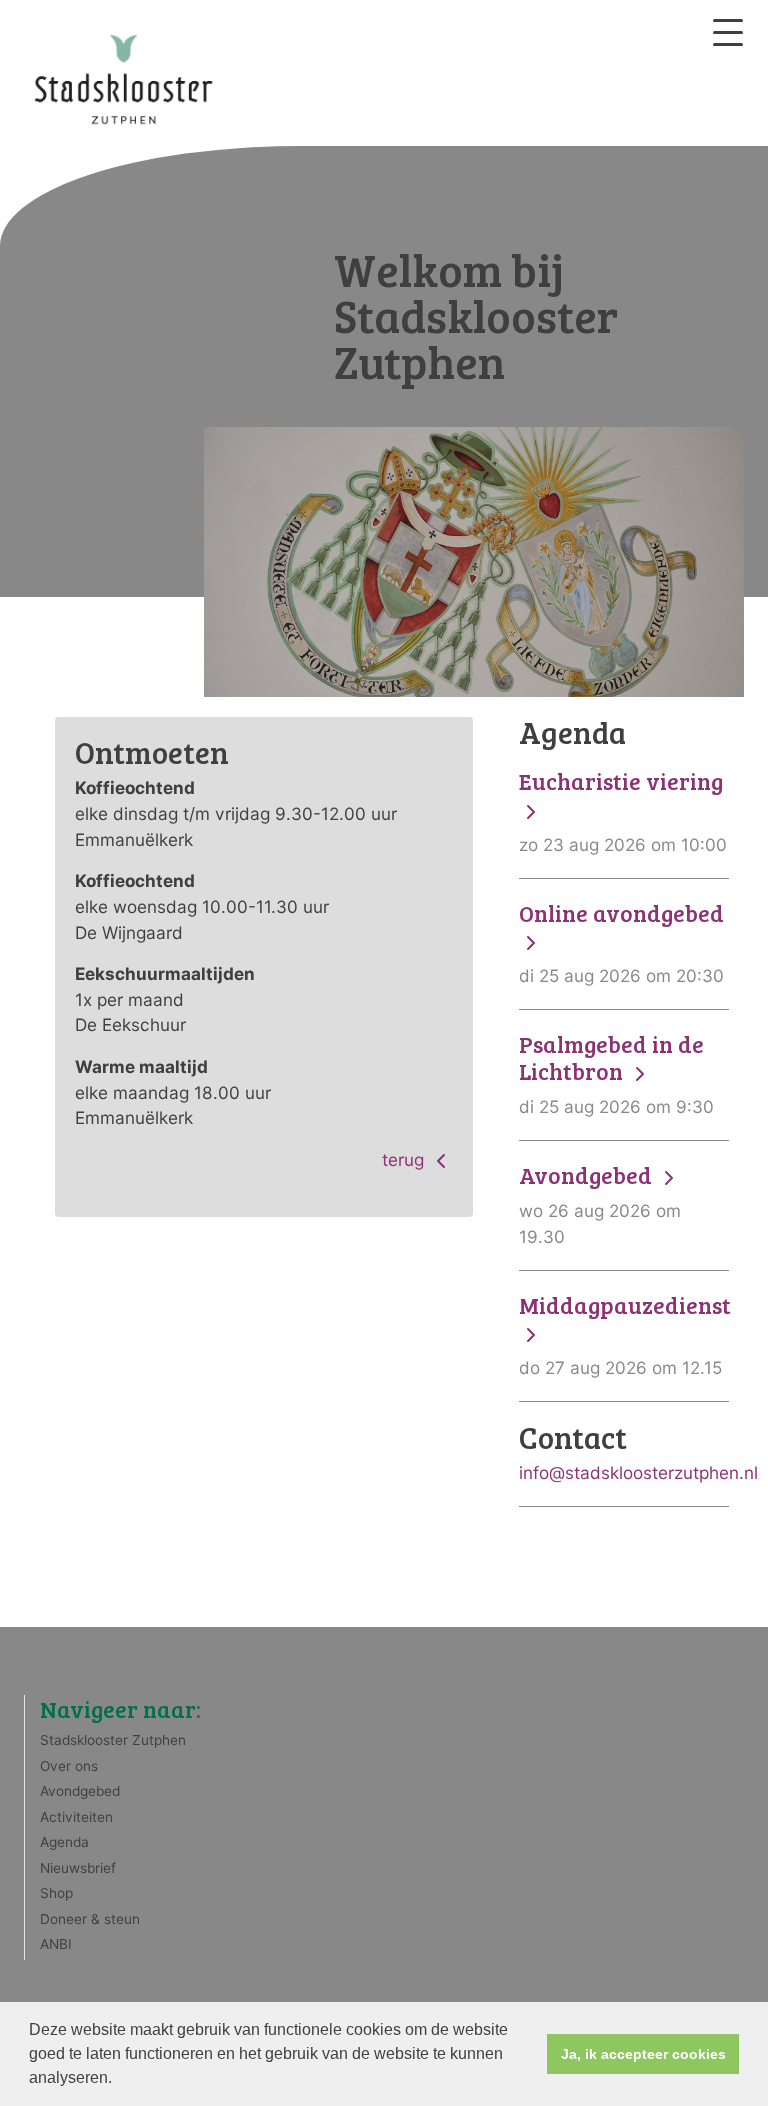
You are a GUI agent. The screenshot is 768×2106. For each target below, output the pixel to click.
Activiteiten (76, 1817)
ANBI (56, 1944)
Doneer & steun (90, 1919)
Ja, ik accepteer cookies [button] (643, 2054)
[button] (119, 2080)
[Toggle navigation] (728, 32)
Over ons (69, 1766)
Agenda (64, 1842)
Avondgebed (80, 1791)
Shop (56, 1893)
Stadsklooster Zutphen (113, 1740)
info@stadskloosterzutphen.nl (638, 1472)
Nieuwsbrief (78, 1868)
